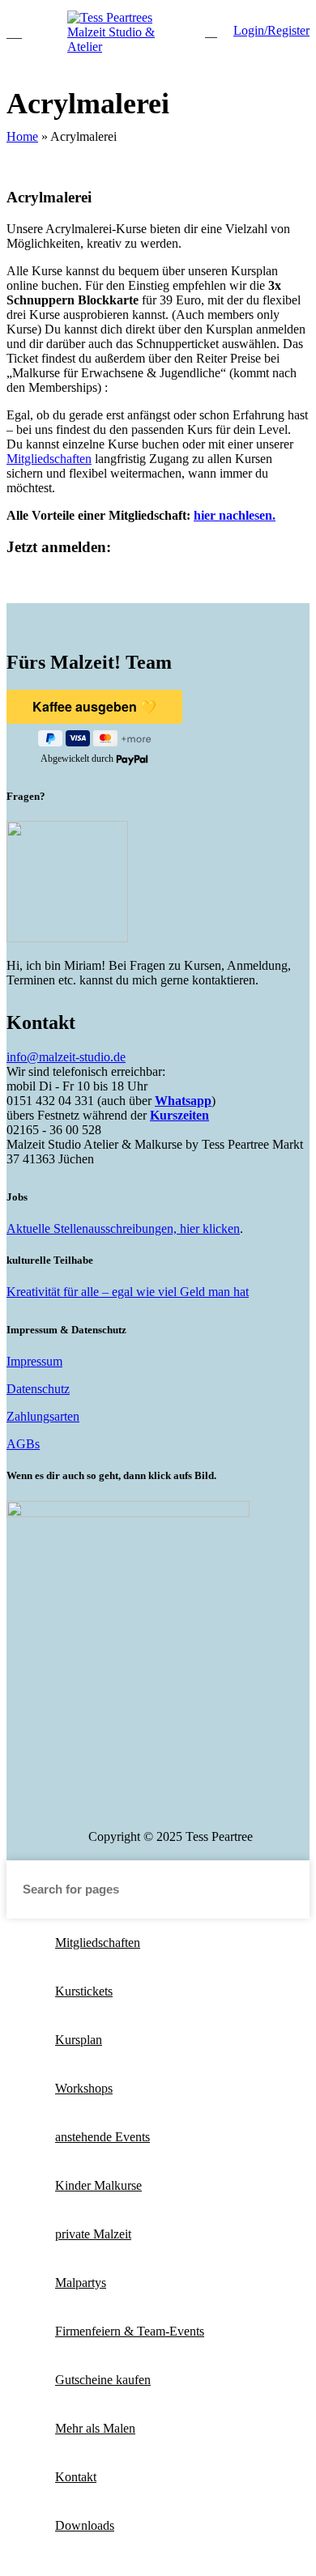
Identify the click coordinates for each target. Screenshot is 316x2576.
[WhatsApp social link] (212, 1804)
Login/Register (271, 30)
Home (22, 136)
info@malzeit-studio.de (66, 1057)
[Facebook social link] (107, 1804)
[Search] (211, 31)
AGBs (23, 1444)
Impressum (34, 1361)
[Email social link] (149, 1804)
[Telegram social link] (233, 1804)
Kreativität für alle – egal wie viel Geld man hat (128, 1292)
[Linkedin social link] (191, 1804)
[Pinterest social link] (170, 1804)
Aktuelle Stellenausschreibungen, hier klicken (123, 1228)
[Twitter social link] (128, 1804)
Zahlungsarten (43, 1416)
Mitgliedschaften (49, 459)
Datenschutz (38, 1389)
